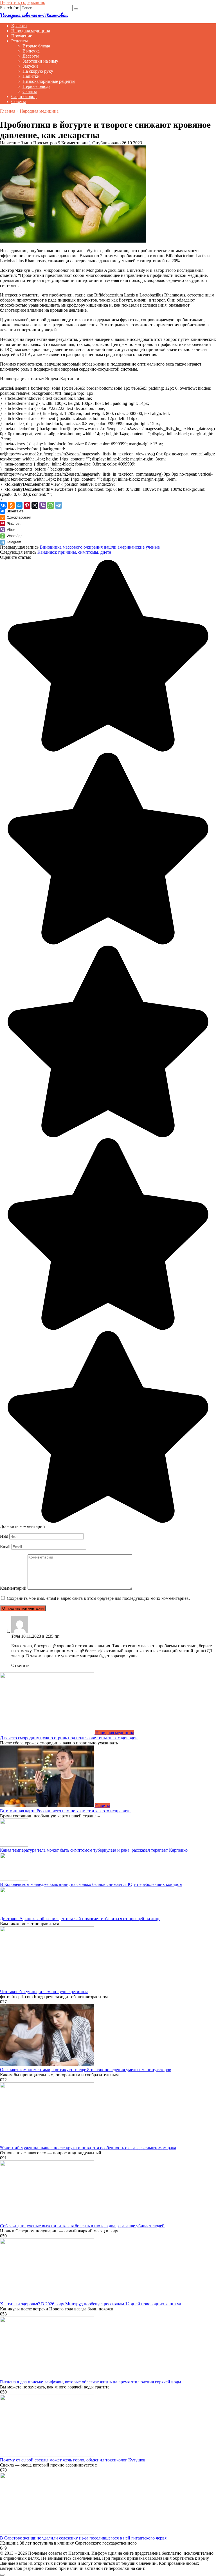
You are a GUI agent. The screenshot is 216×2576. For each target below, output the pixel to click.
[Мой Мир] (19, 505)
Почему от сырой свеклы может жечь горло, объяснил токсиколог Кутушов (73, 2460)
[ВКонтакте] (3, 505)
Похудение (22, 36)
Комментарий (13, 1588)
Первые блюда (36, 86)
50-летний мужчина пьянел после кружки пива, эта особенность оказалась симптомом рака (88, 2148)
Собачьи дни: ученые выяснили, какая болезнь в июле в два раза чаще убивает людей (82, 2226)
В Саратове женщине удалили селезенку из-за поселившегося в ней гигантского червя (83, 2538)
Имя (4, 1536)
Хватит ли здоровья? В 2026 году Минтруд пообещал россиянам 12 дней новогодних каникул (91, 2304)
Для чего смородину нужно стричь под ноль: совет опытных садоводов (69, 1738)
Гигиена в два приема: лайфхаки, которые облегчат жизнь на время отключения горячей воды (91, 2382)
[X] (35, 505)
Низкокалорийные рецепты (49, 81)
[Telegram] (58, 505)
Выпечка (31, 51)
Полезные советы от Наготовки (34, 15)
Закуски (30, 66)
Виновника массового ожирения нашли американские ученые (100, 547)
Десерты (31, 56)
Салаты (30, 91)
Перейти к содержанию (23, 2)
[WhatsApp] (51, 505)
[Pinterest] (27, 505)
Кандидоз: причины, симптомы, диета (74, 552)
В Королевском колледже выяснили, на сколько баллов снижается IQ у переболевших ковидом (91, 1884)
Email (5, 1547)
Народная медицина (31, 31)
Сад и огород (24, 96)
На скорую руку (38, 71)
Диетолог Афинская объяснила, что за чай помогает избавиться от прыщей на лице (80, 1919)
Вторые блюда (36, 46)
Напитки (31, 76)
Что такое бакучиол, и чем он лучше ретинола (44, 1992)
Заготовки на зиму (40, 61)
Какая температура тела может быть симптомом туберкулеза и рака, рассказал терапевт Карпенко (94, 1850)
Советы (19, 101)
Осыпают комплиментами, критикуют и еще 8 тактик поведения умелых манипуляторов (86, 2070)
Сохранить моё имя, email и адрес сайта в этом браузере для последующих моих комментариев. (98, 1598)
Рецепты (20, 41)
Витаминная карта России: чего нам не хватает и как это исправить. (66, 1811)
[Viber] (43, 505)
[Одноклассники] (11, 505)
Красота (19, 26)
